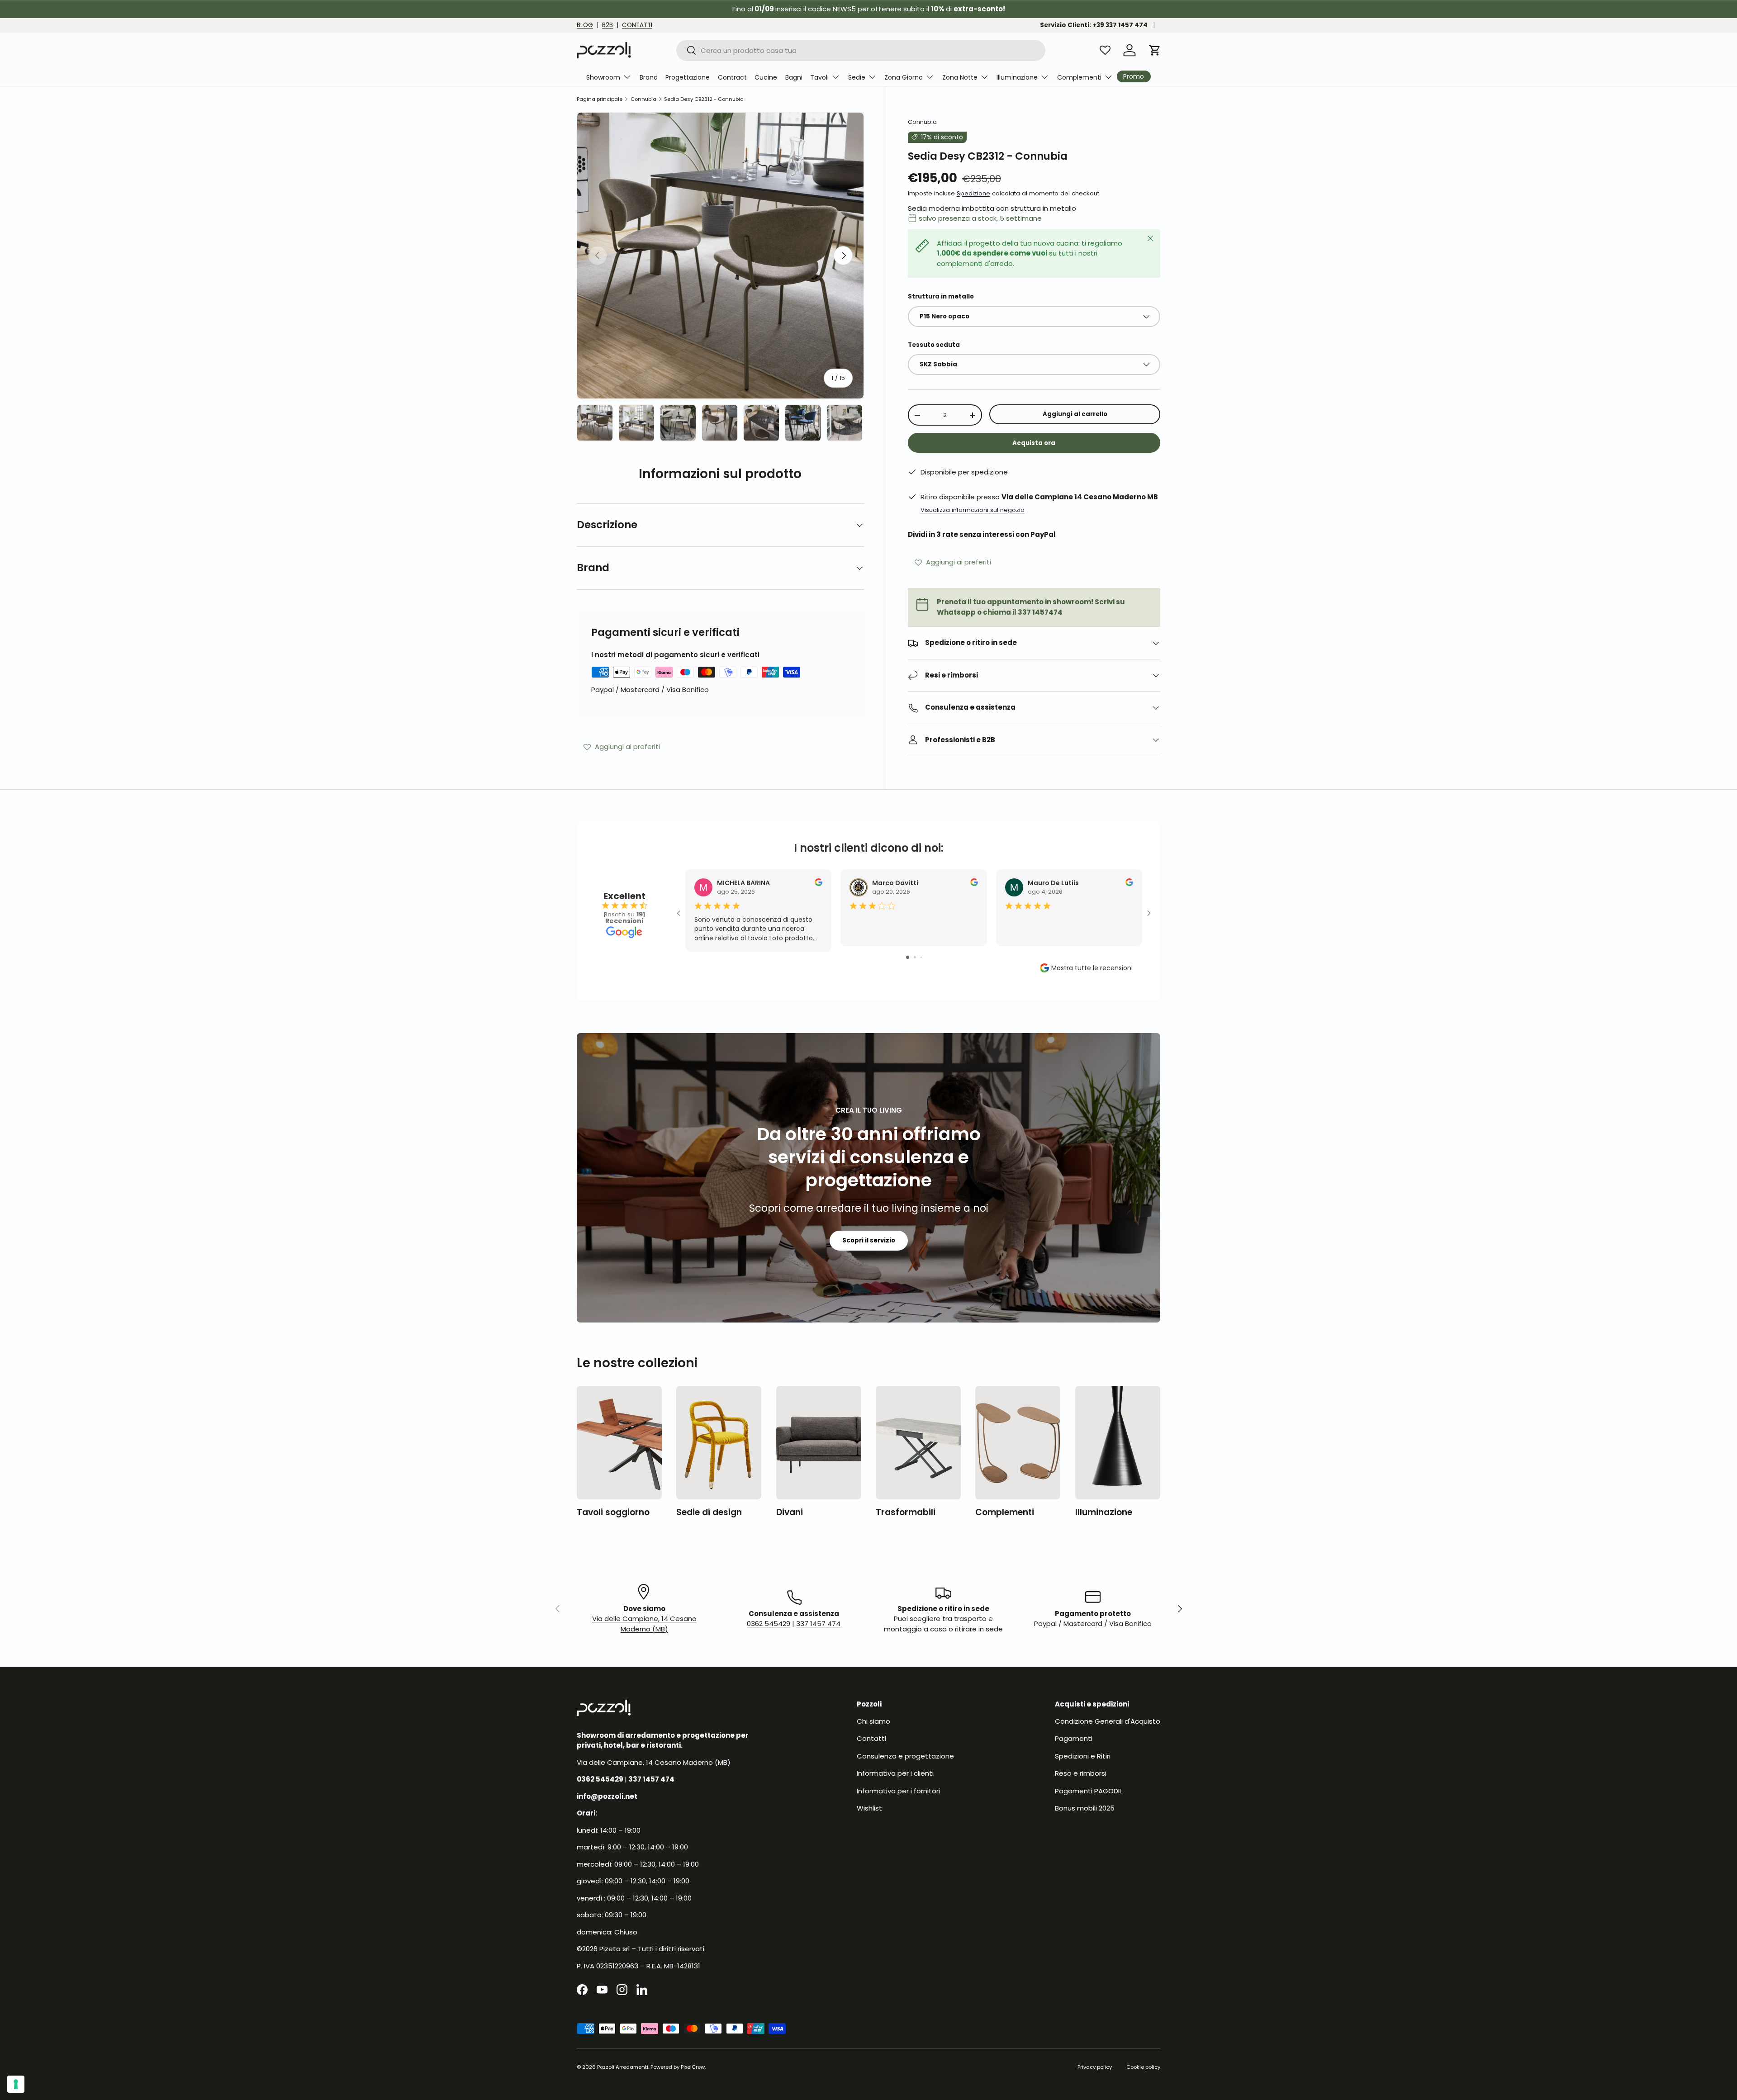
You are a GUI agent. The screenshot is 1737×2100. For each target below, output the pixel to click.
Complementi (1079, 77)
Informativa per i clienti (895, 1773)
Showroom (603, 77)
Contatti (871, 1738)
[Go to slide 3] (921, 957)
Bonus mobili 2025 (1085, 1808)
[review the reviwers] (819, 884)
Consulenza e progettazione (905, 1756)
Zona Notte (960, 77)
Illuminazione (1017, 77)
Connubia (643, 99)
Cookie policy (1143, 2067)
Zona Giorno (904, 77)
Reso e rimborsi (1081, 1773)
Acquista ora (1034, 443)
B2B (607, 25)
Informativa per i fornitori (898, 1791)
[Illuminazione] (1118, 1443)
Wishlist (869, 1808)
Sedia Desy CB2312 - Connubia (704, 99)
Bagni (794, 77)
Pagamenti (1074, 1738)
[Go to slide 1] (908, 957)
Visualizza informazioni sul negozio (973, 510)
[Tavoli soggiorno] (619, 1443)
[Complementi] (1018, 1443)
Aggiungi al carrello (1075, 414)
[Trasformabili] (918, 1443)
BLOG (585, 25)
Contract (732, 77)
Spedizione (973, 193)
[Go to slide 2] (915, 957)
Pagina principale (600, 99)
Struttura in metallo (941, 296)
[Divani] (819, 1443)
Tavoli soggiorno (613, 1512)
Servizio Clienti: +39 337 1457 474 (1094, 25)
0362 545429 (769, 1624)
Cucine (766, 77)
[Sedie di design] (719, 1443)
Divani (790, 1512)
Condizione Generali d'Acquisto (1108, 1721)
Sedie (857, 77)
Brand (649, 77)
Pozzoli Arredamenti (623, 2067)
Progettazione (688, 77)
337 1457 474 (818, 1624)
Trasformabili (906, 1512)
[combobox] (861, 50)
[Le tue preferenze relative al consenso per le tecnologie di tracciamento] (16, 2084)
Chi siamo (873, 1721)
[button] (1155, 50)
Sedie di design (709, 1512)
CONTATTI (637, 25)
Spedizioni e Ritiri (1083, 1756)
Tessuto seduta (934, 345)
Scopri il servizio (869, 1240)
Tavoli (819, 77)
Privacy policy (1095, 2067)
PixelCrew (693, 2067)
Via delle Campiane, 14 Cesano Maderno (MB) (644, 1624)
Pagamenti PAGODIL (1089, 1791)
